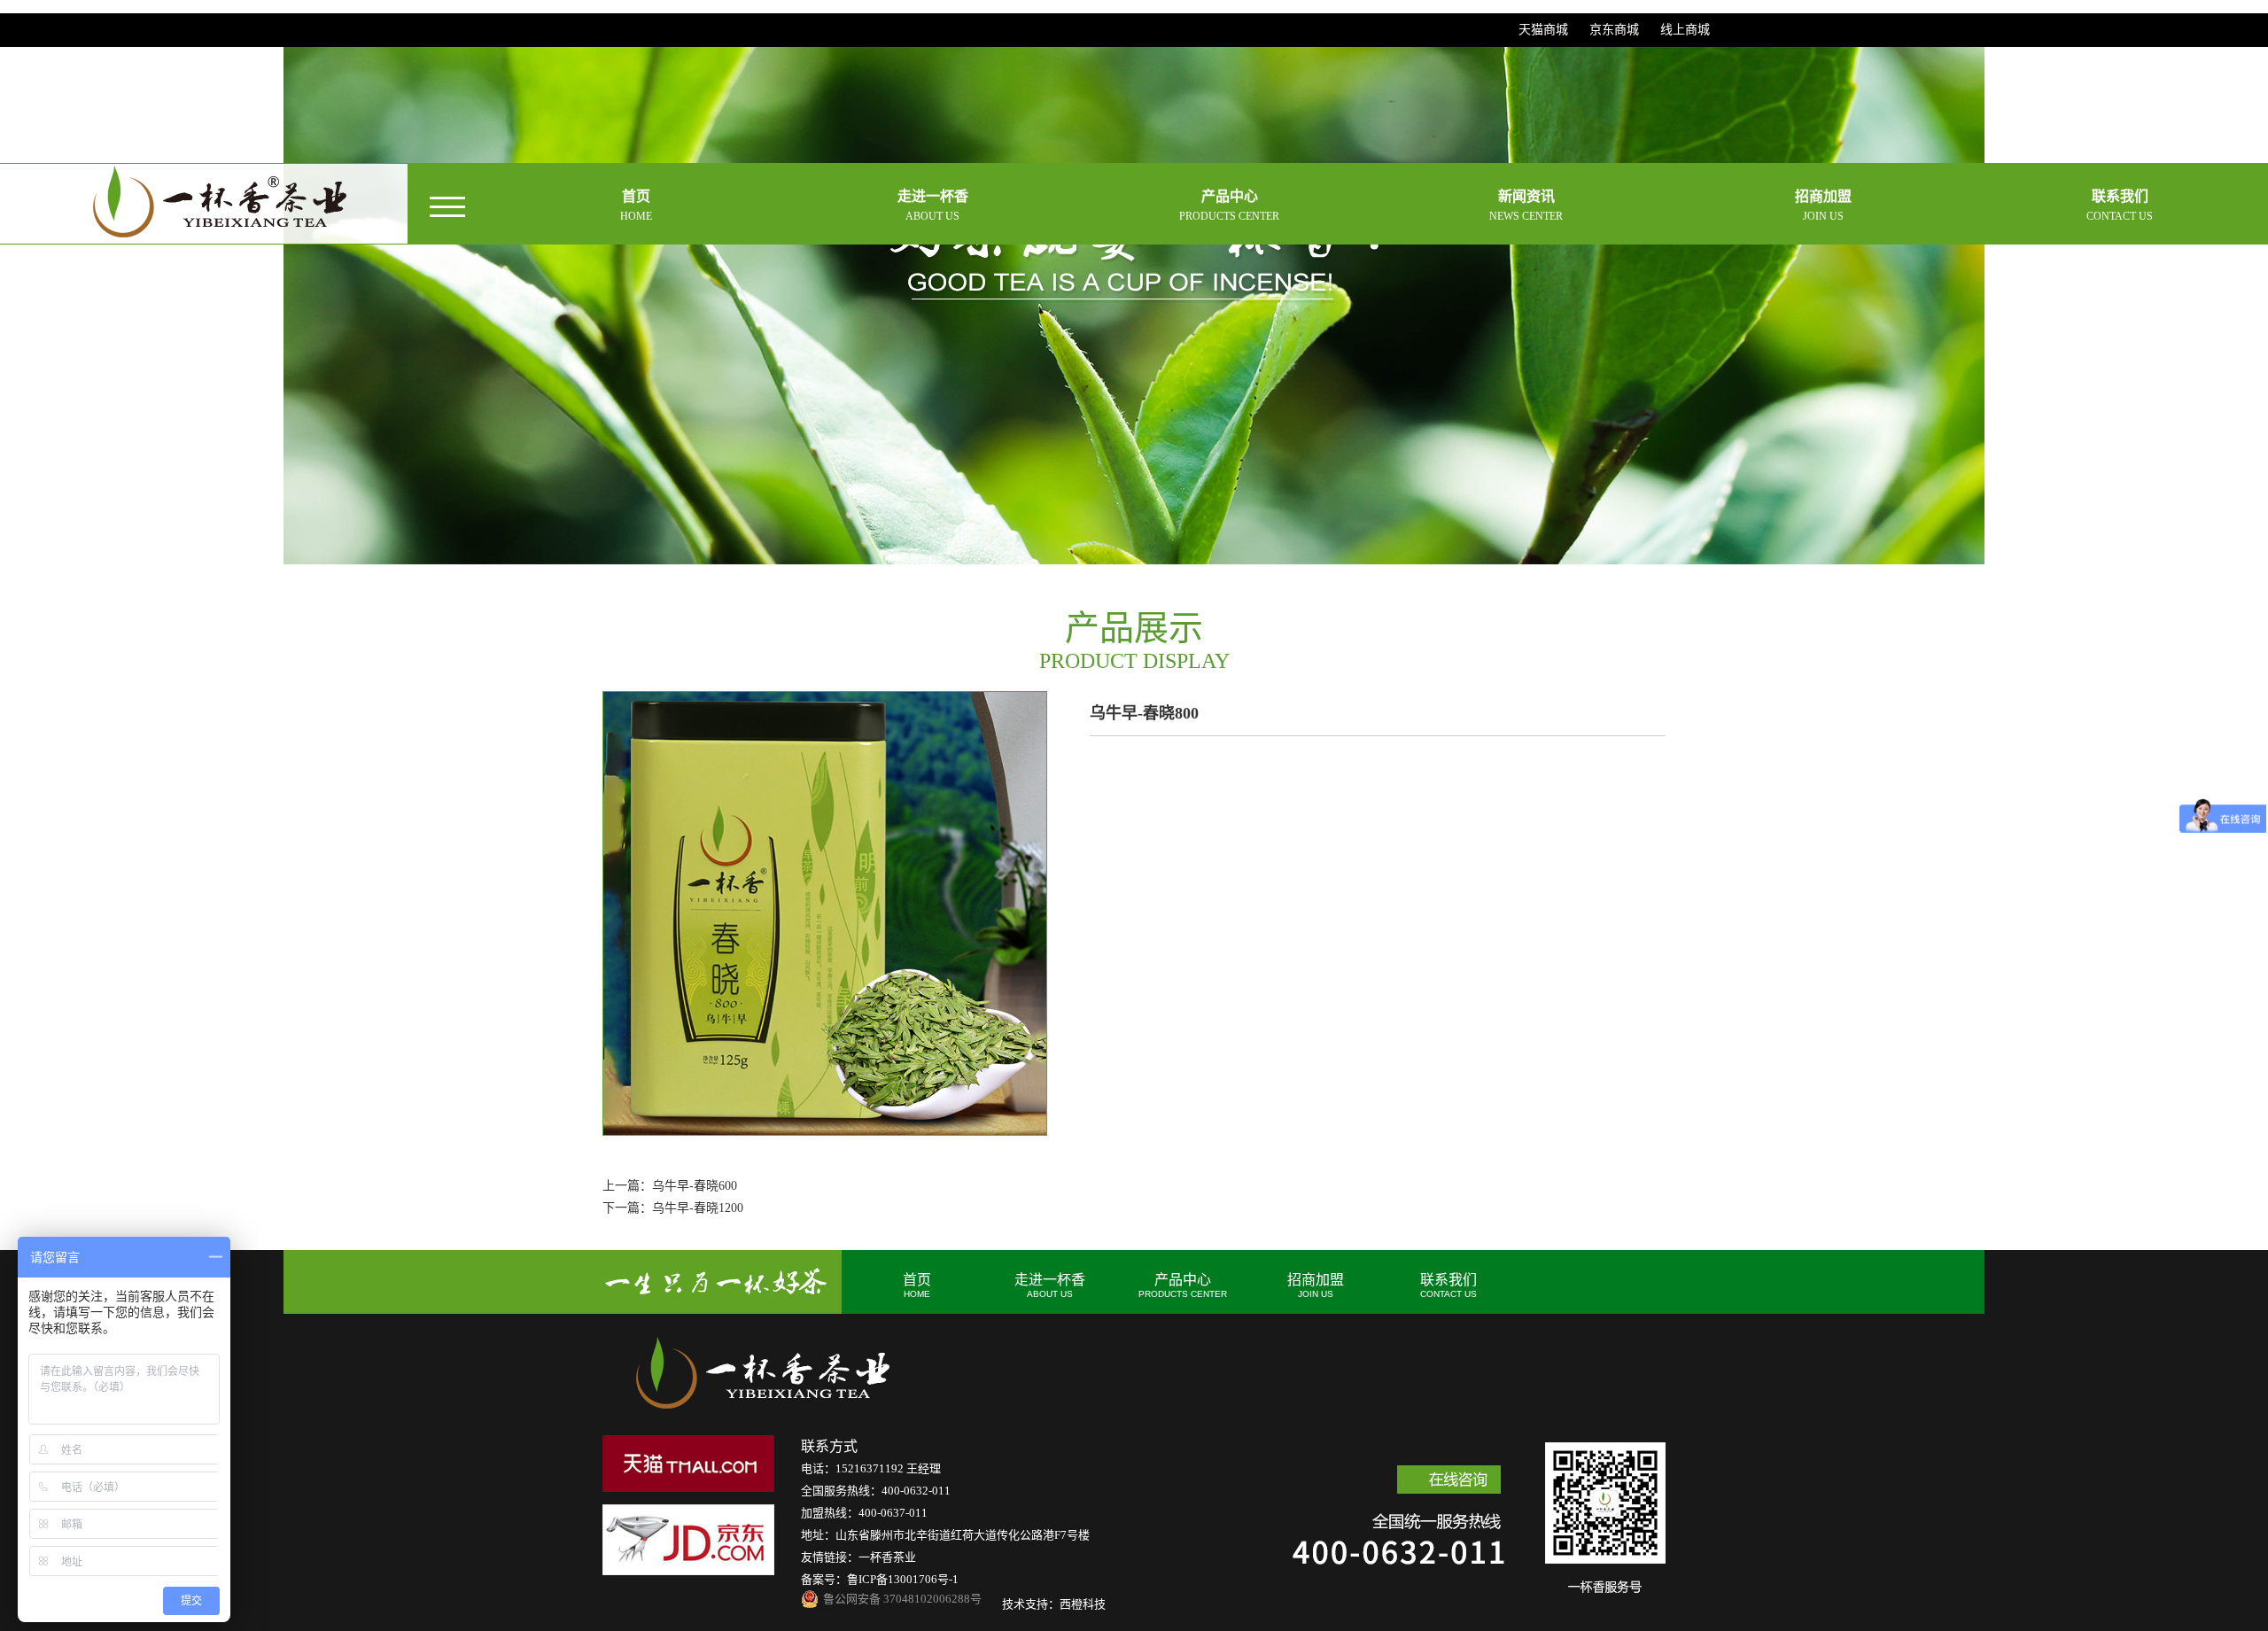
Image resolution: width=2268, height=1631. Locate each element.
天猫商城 (1543, 30)
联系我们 (1449, 1285)
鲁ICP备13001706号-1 (903, 1579)
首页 (917, 1285)
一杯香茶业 (887, 1557)
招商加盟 (1316, 1285)
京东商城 (1614, 30)
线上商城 (1685, 30)
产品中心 (1183, 1285)
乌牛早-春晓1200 (698, 1208)
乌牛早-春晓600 (695, 1186)
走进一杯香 (1050, 1285)
